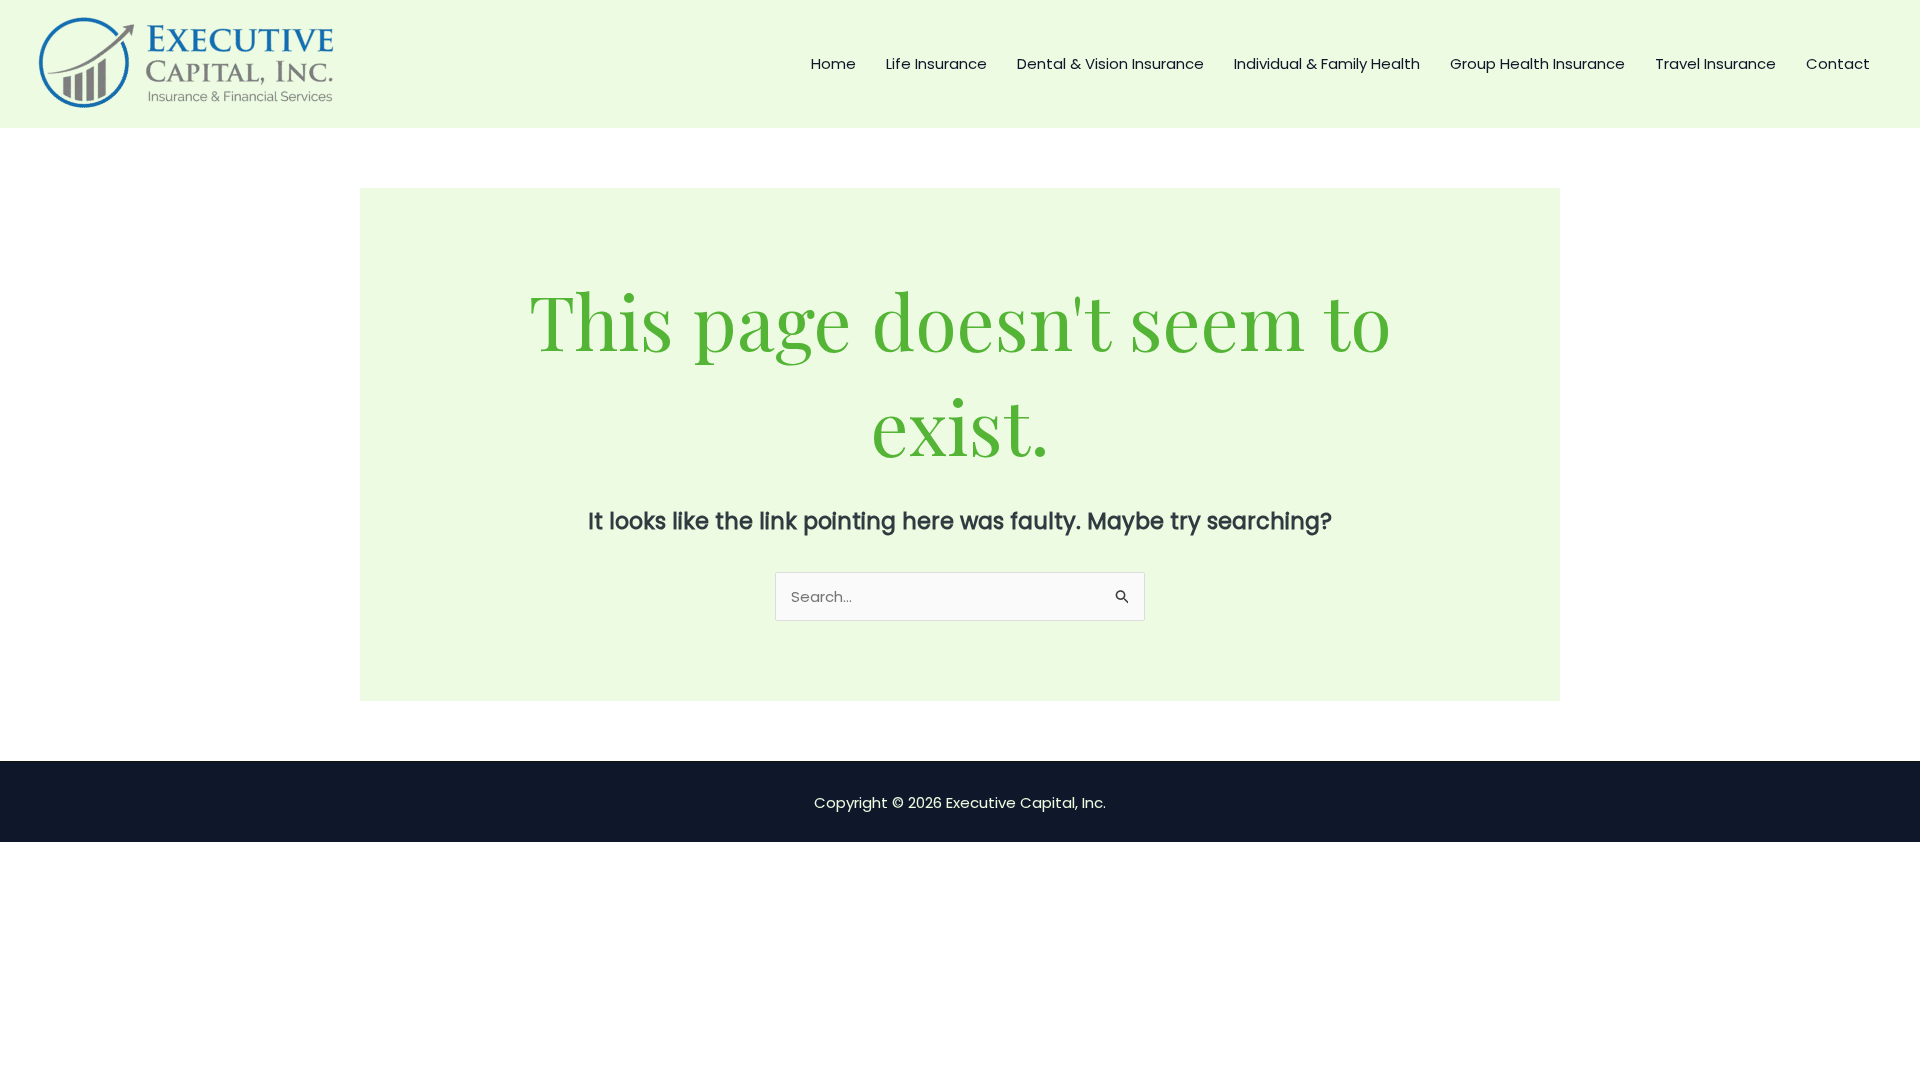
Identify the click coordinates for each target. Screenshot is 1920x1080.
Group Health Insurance (1537, 63)
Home (833, 63)
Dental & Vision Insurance (1110, 63)
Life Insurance (936, 63)
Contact (1838, 63)
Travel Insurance (1715, 63)
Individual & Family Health (1327, 63)
